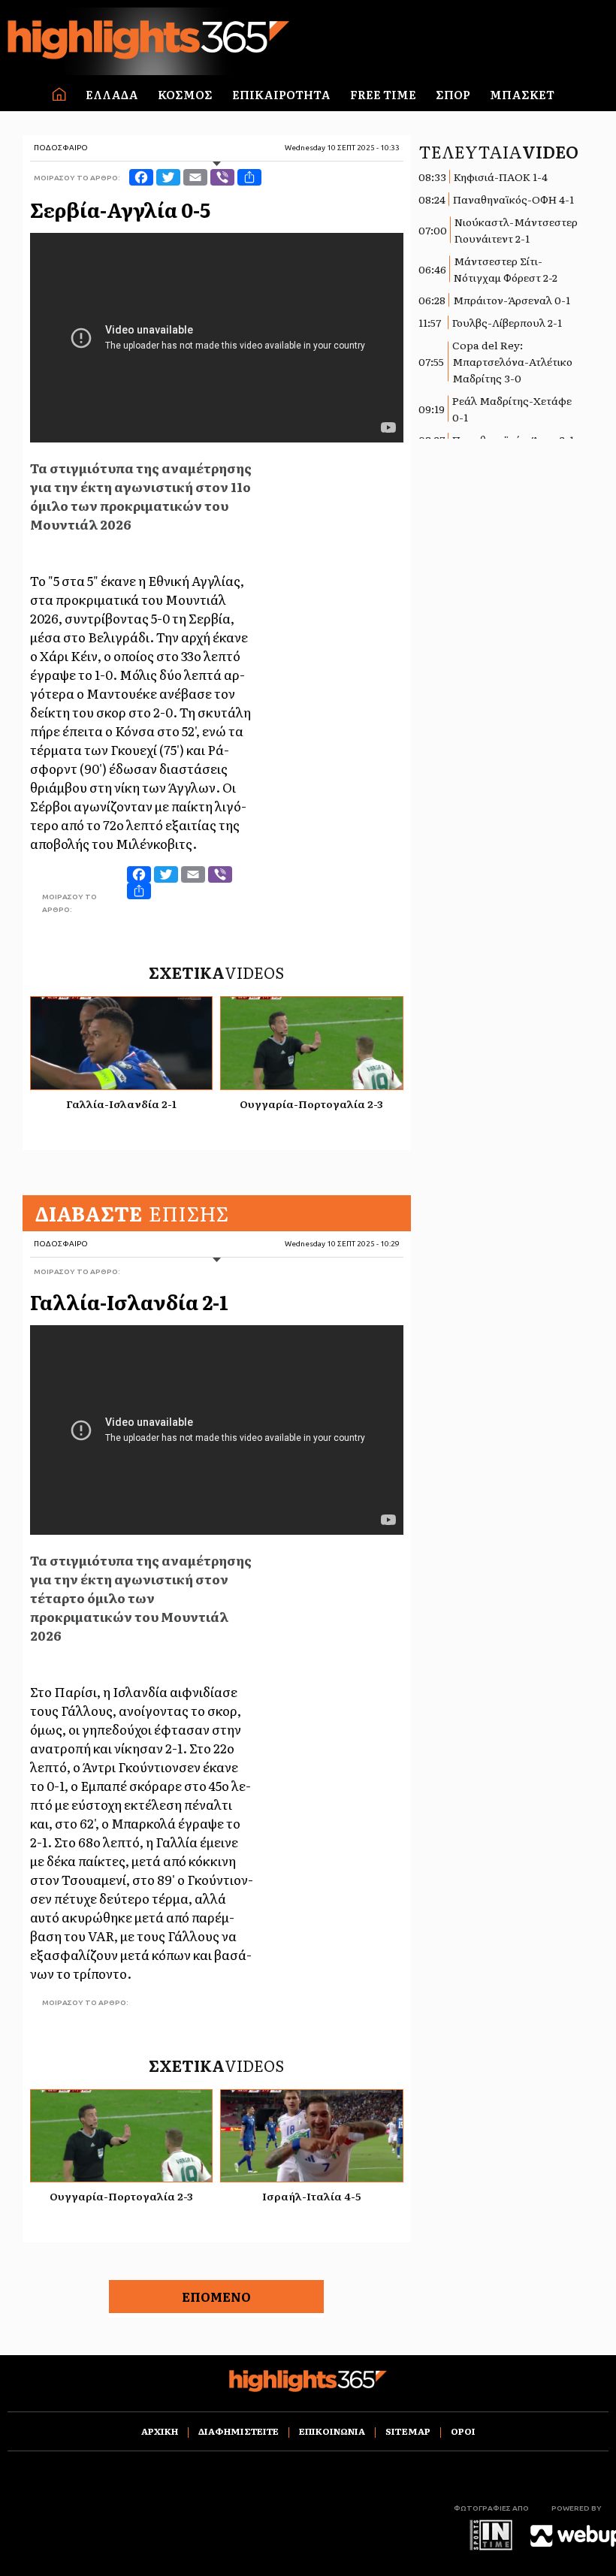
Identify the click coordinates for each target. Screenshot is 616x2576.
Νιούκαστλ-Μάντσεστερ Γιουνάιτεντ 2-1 (516, 230)
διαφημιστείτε (239, 2431)
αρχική (160, 2431)
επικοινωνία (332, 2431)
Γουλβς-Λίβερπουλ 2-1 (507, 322)
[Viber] (222, 177)
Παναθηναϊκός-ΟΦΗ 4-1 (513, 199)
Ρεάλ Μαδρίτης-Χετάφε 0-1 (512, 409)
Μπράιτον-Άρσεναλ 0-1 (512, 300)
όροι (463, 2431)
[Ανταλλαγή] (249, 177)
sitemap (408, 2431)
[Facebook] (141, 177)
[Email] (195, 177)
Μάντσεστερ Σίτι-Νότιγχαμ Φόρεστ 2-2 (506, 269)
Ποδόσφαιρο (61, 148)
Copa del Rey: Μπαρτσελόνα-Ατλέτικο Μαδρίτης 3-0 (512, 361)
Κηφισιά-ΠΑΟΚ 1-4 (501, 177)
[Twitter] (168, 177)
